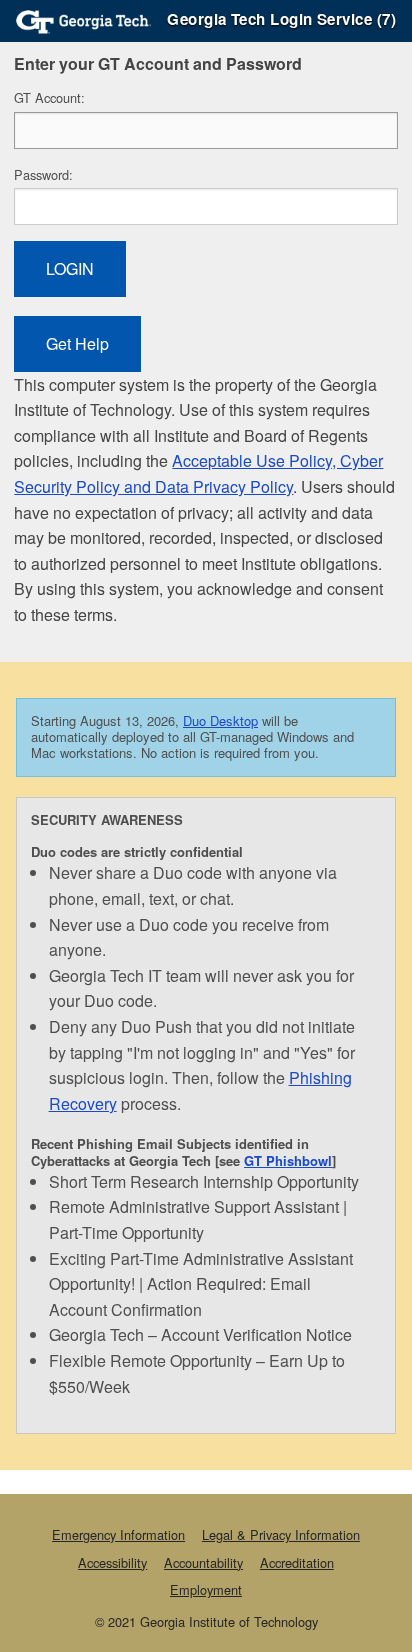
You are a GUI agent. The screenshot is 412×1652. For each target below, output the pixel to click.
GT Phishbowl (288, 1160)
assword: (43, 174)
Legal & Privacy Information (281, 1534)
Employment (206, 1589)
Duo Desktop (220, 720)
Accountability (203, 1562)
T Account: (49, 97)
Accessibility (112, 1562)
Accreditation (297, 1562)
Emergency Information (118, 1534)
